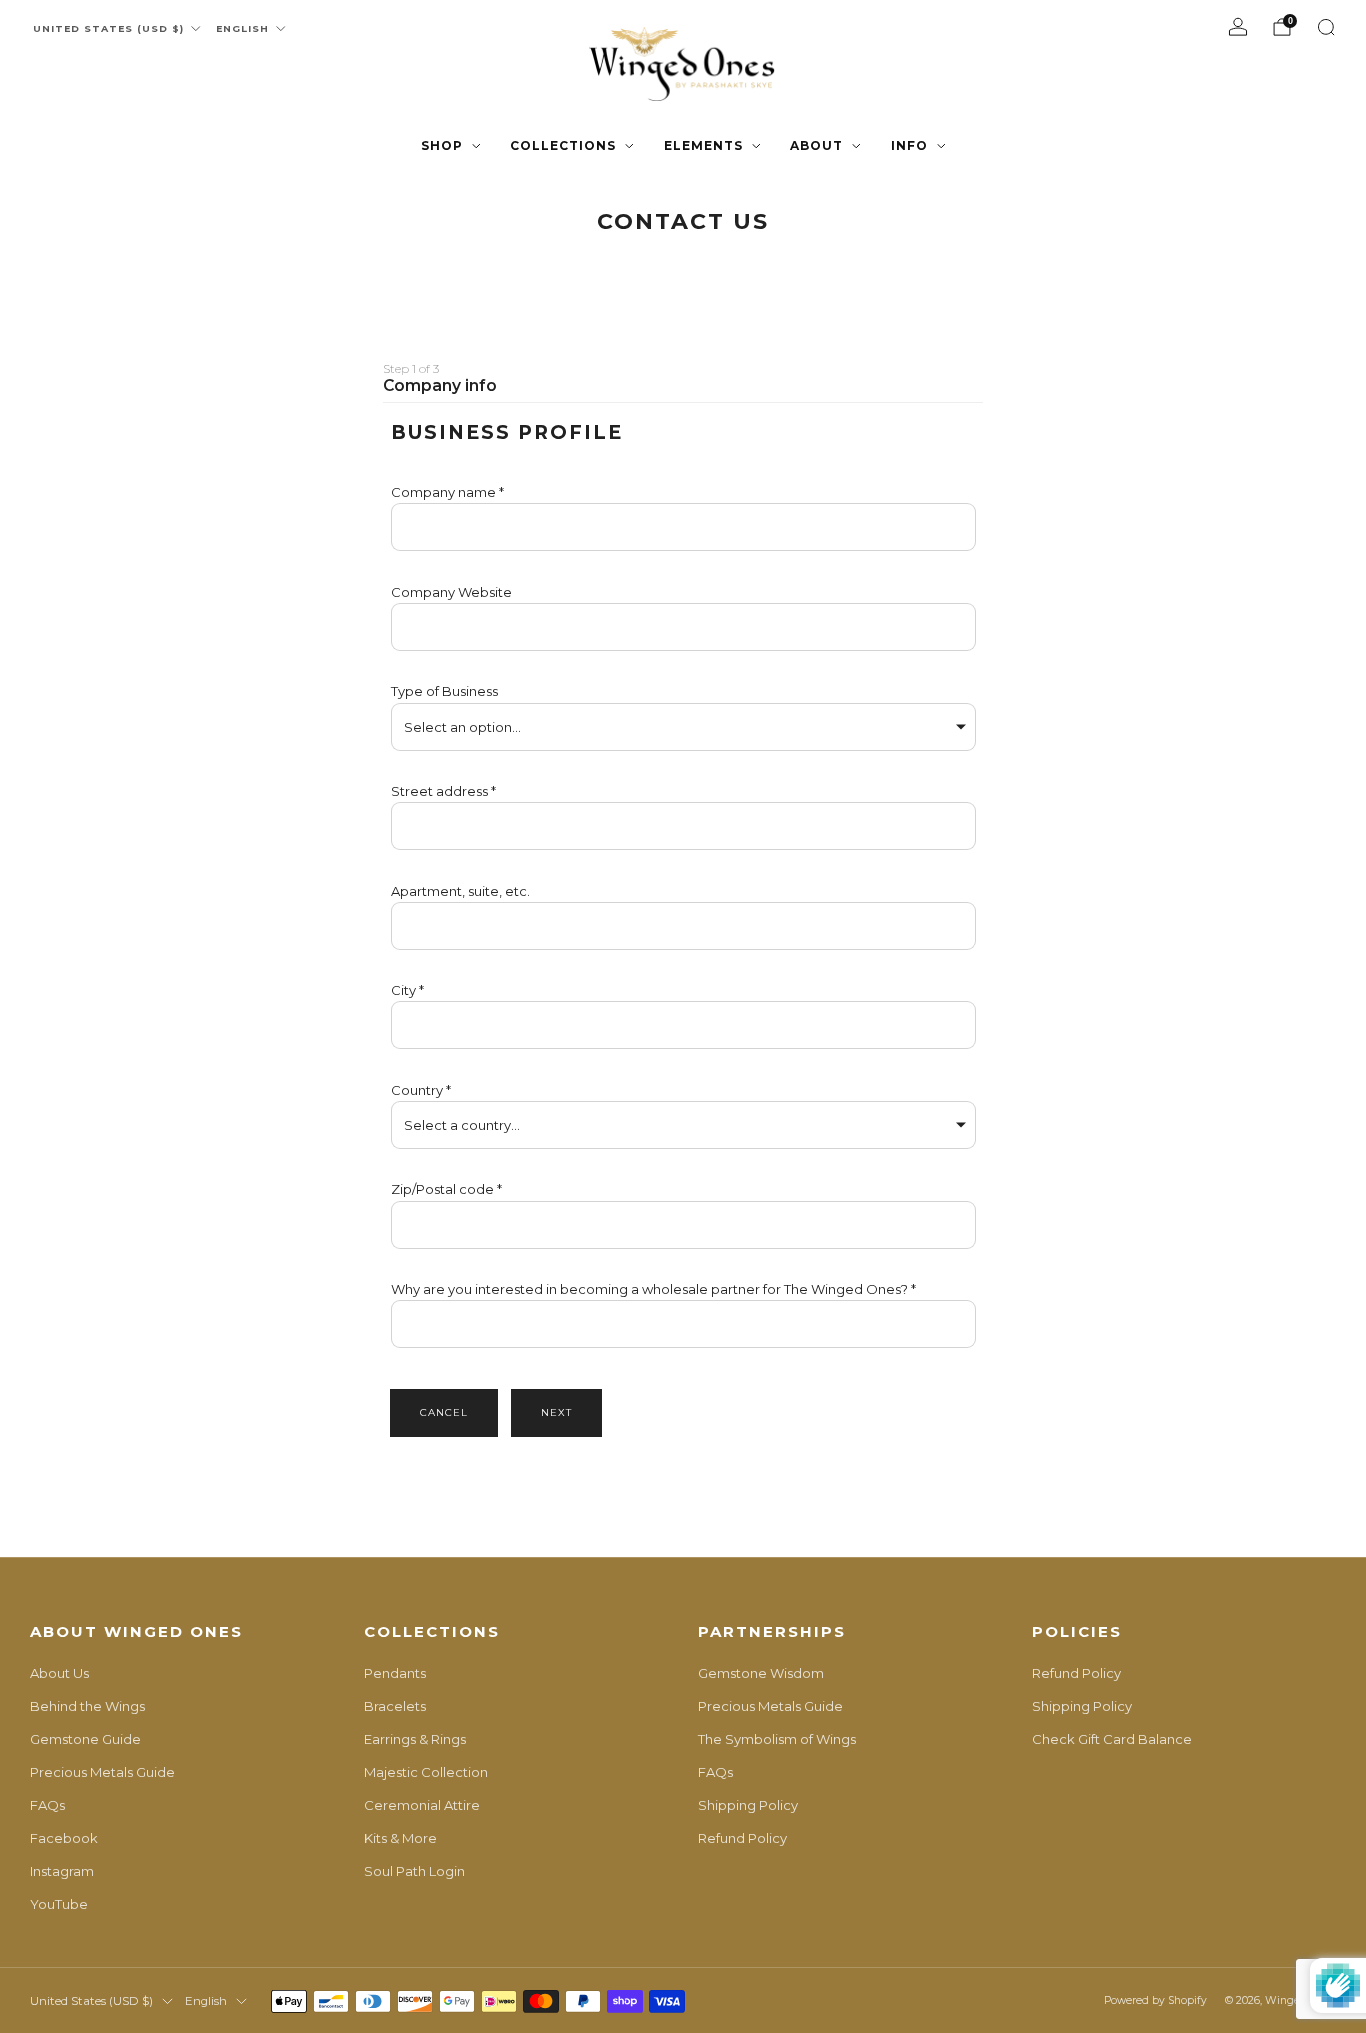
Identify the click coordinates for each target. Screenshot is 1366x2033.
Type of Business (444, 691)
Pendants (395, 1673)
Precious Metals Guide (102, 1772)
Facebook (64, 1838)
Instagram (62, 1871)
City (403, 990)
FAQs (47, 1805)
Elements (703, 145)
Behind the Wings (87, 1706)
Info (909, 145)
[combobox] (683, 826)
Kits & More (400, 1838)
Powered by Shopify (1155, 2000)
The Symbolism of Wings (777, 1739)
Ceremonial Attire (422, 1805)
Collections (563, 145)
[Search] (1326, 27)
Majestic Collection (426, 1772)
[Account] (1238, 27)
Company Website (451, 592)
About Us (59, 1673)
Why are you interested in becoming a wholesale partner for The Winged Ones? (651, 1289)
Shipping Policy (748, 1805)
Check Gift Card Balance (1112, 1739)
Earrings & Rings (415, 1739)
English (242, 28)
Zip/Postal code (442, 1189)
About (816, 145)
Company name (443, 492)
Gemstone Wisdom (761, 1673)
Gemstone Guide (85, 1739)
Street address (439, 791)
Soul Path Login (414, 1871)
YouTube (59, 1904)
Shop (442, 145)
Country (417, 1090)
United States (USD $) (108, 28)
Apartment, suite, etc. (460, 891)
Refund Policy (742, 1838)
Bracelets (395, 1706)
